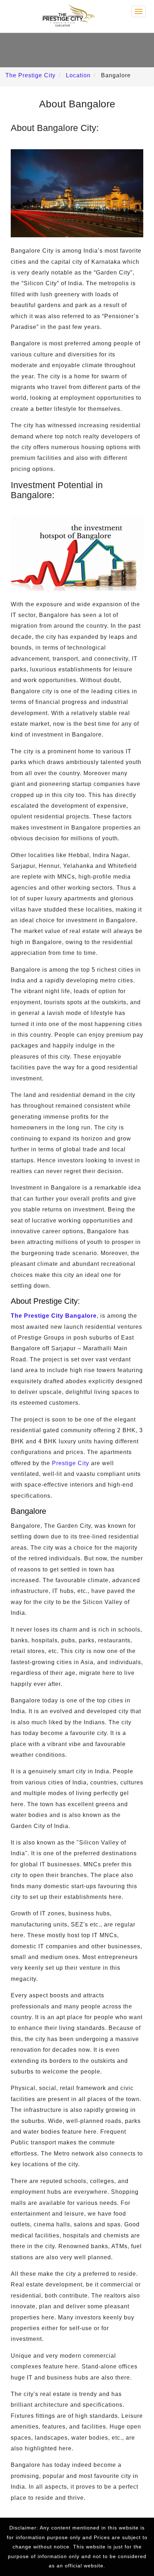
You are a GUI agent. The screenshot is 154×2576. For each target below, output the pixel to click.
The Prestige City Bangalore (54, 1316)
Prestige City (71, 1463)
